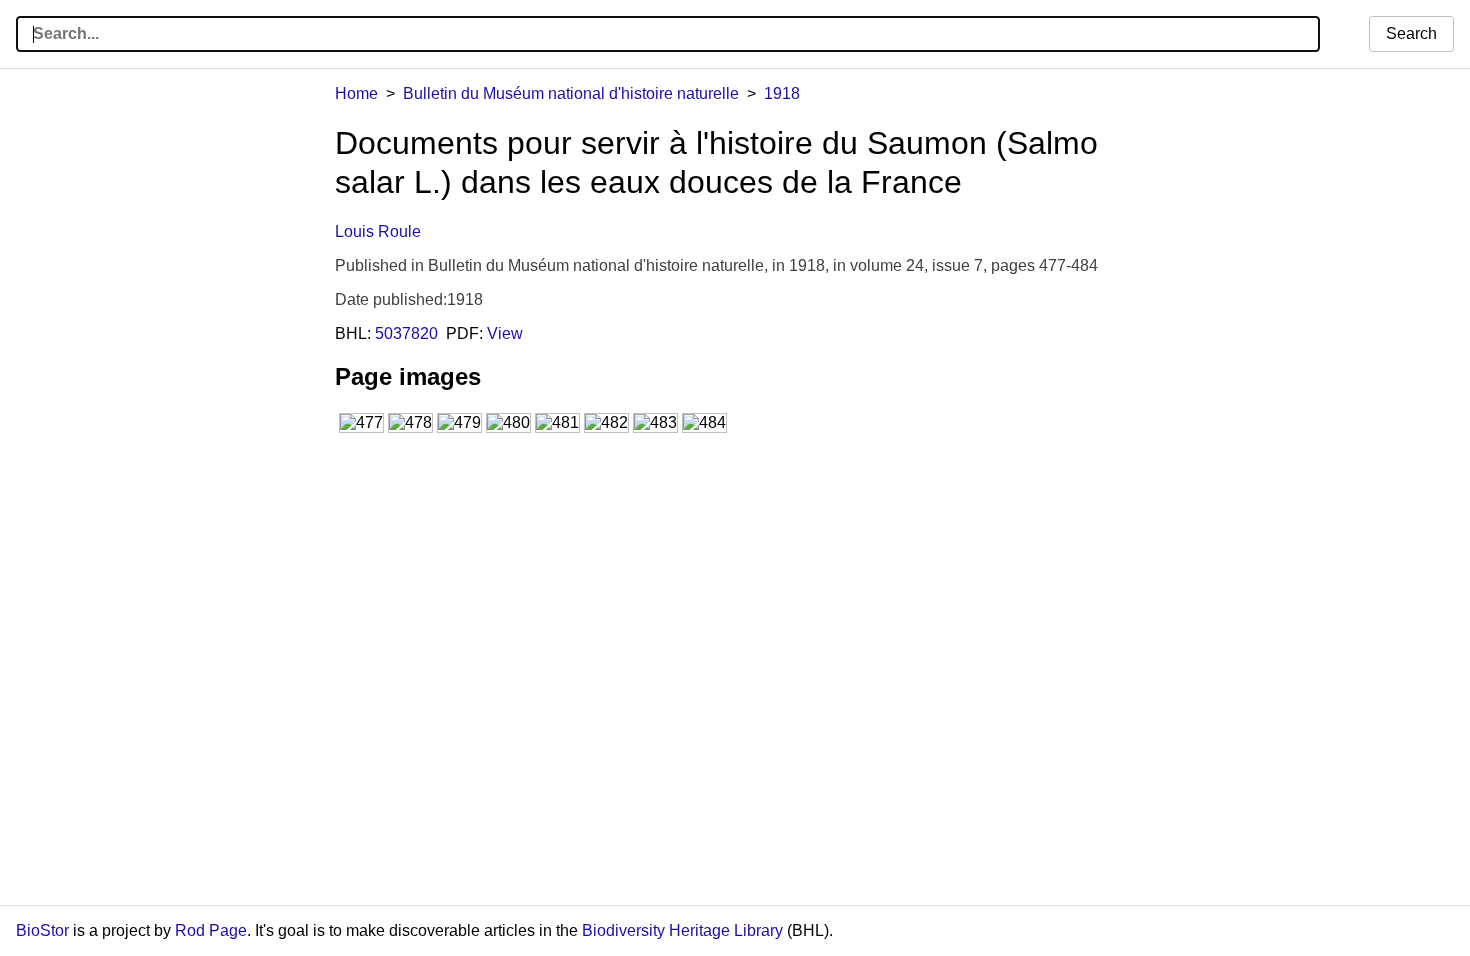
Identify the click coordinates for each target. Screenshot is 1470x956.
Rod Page (211, 930)
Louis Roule (378, 231)
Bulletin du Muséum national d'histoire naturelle (571, 93)
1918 (782, 93)
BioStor (42, 930)
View (505, 333)
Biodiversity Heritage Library (682, 930)
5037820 (406, 333)
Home (356, 93)
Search (1411, 33)
